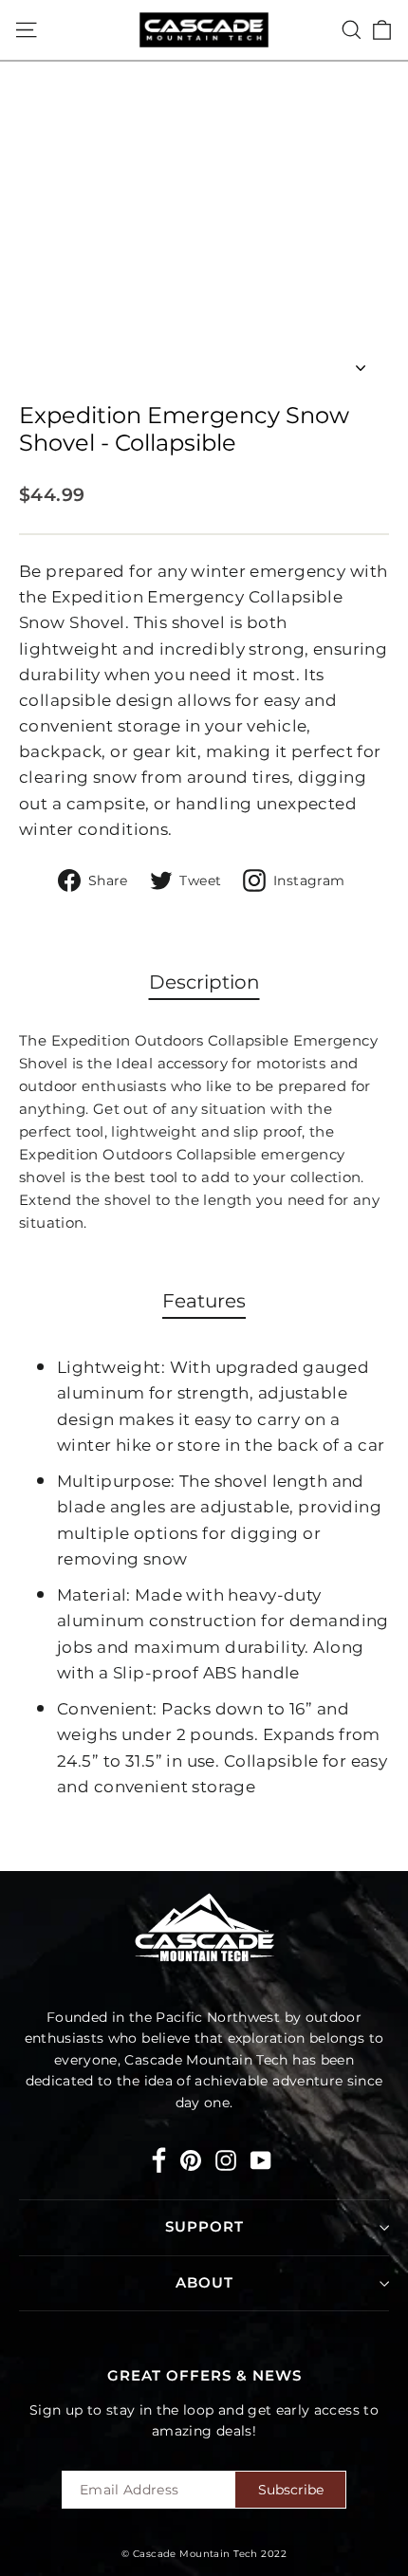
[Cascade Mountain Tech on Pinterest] (191, 2160)
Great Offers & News (204, 2376)
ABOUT (204, 2283)
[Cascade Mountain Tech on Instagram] (226, 2160)
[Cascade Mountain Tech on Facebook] (159, 2164)
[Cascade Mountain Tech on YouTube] (261, 2160)
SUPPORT (204, 2227)
